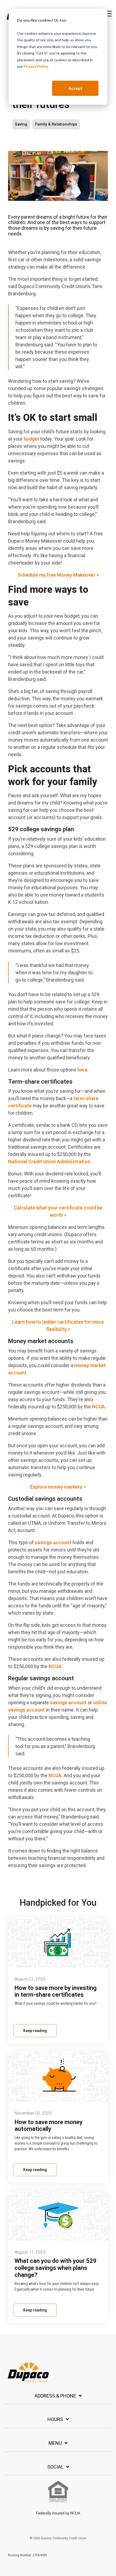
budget (31, 439)
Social (55, 2467)
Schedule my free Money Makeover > (58, 575)
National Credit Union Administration (49, 1162)
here (82, 1070)
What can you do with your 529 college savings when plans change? (56, 2268)
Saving (21, 124)
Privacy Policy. (36, 66)
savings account (53, 1542)
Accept (75, 88)
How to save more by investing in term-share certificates (56, 1991)
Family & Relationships (56, 124)
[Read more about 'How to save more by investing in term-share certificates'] (58, 1943)
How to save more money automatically (49, 2126)
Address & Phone (55, 2396)
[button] (108, 13)
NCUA (98, 1407)
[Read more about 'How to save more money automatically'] (58, 2077)
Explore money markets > (58, 1487)
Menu (55, 2443)
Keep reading (35, 2031)
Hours (55, 2419)
